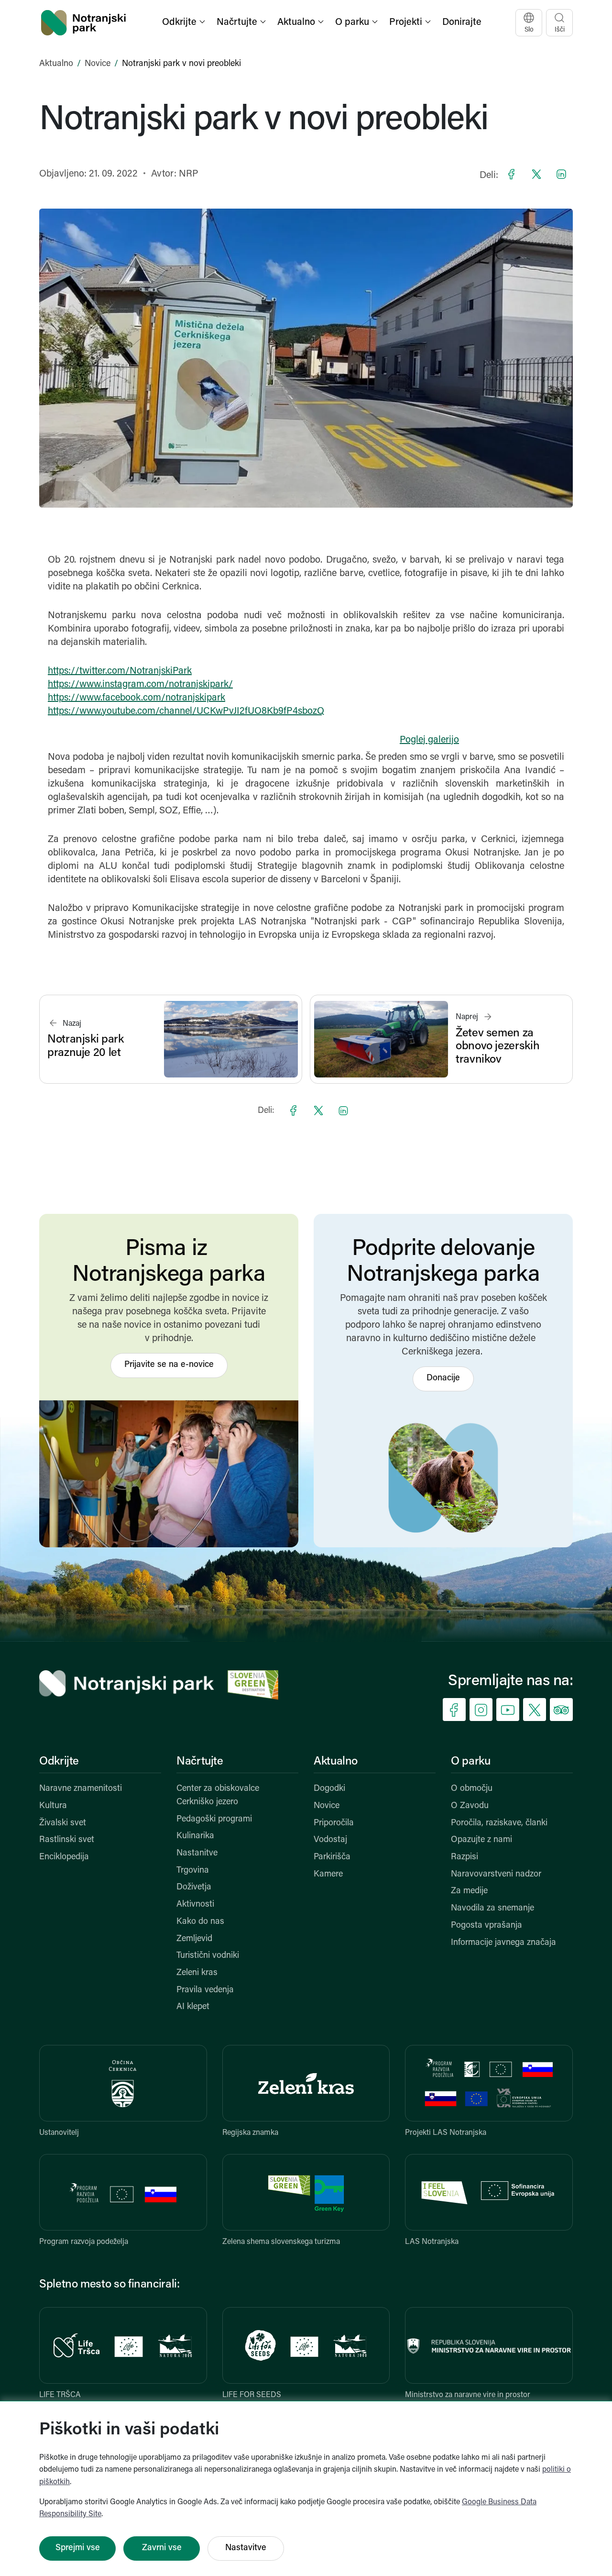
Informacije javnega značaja (503, 1943)
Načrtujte (200, 1762)
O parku (470, 1762)
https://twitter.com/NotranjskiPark (120, 671)
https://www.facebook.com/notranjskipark (137, 698)
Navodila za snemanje (492, 1909)
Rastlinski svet (67, 1840)
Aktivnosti (195, 1905)
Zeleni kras (197, 1973)
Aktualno (56, 64)
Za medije (469, 1891)
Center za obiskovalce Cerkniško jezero (218, 1796)
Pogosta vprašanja (486, 1926)
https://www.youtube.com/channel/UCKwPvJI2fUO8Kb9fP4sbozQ (186, 711)
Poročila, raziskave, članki (499, 1823)
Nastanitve (197, 1854)
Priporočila (334, 1823)
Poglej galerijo (429, 740)
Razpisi (464, 1857)
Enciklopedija (64, 1857)
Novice (98, 64)
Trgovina (193, 1871)
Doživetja (194, 1888)
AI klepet (193, 2007)
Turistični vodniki (208, 1956)
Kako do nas (200, 1922)
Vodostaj (330, 1840)
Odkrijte (59, 1762)
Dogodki (329, 1789)
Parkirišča (332, 1857)
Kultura (53, 1806)
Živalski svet (63, 1823)
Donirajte (462, 22)
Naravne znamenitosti (81, 1789)
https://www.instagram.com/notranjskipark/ (140, 685)
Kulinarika (195, 1836)
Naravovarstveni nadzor (496, 1875)
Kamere (328, 1875)
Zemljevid (194, 1939)
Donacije (443, 1378)
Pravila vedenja (205, 1990)
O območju (472, 1789)
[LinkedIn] (561, 174)
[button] (185, 23)
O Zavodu (470, 1806)
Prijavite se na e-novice (169, 1365)
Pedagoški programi (214, 1820)
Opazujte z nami (481, 1840)
